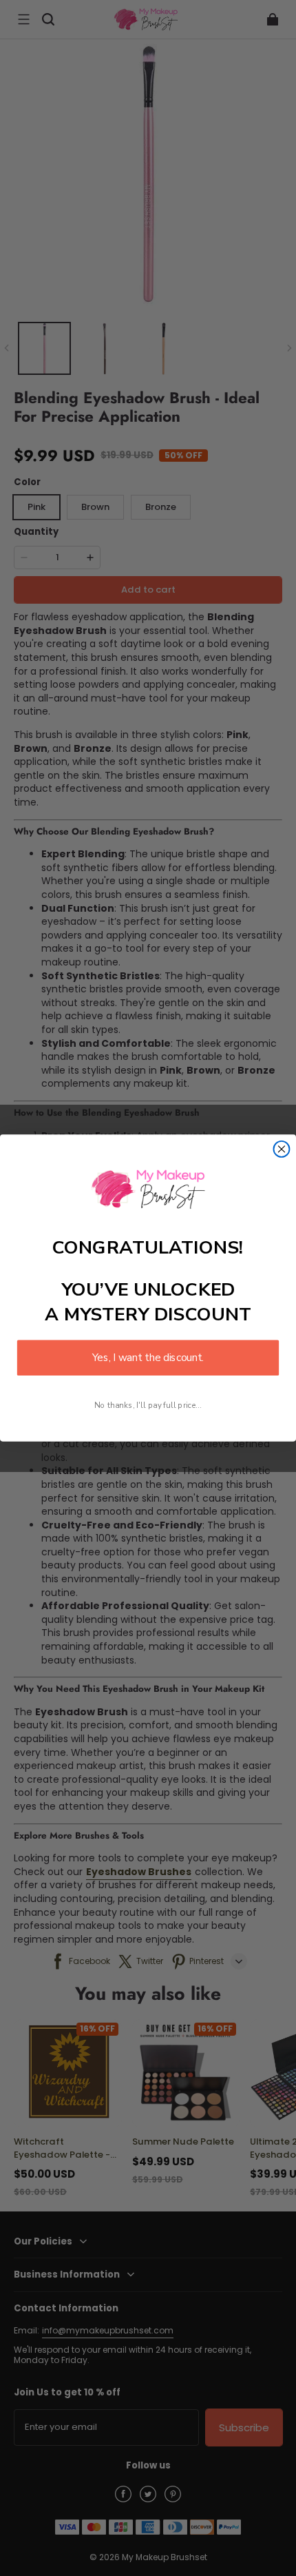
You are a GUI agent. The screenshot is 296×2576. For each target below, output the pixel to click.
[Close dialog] (282, 1149)
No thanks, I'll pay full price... (148, 1405)
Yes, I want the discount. (148, 1358)
